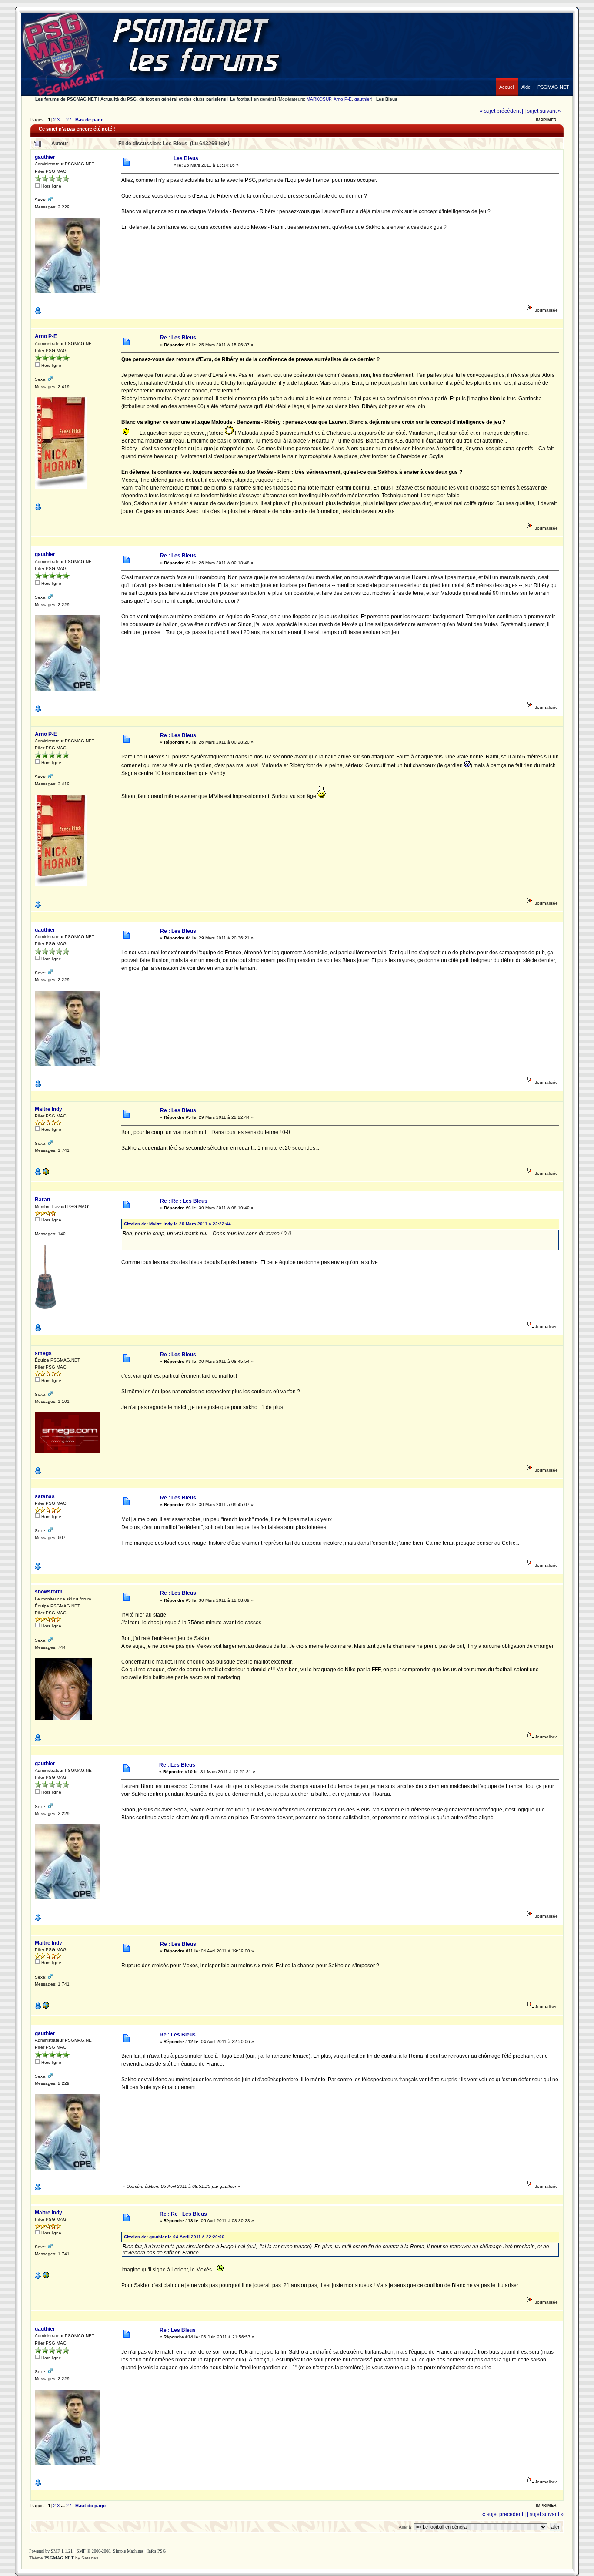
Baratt (43, 1200)
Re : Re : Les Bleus (184, 1201)
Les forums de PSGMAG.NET (66, 99)
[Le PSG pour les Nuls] (46, 1174)
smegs (43, 1353)
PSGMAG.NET (59, 2558)
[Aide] (526, 80)
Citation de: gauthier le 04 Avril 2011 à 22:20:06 (174, 2237)
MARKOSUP (319, 99)
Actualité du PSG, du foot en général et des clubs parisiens (163, 99)
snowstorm (49, 1592)
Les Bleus (387, 99)
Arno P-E (343, 99)
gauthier (363, 99)
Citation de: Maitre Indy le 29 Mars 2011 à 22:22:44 (177, 1224)
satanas (45, 1496)
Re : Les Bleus (178, 338)
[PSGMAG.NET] (553, 80)
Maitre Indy (48, 1109)
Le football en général (253, 99)
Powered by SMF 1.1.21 (51, 2551)
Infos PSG (157, 2551)
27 (69, 120)
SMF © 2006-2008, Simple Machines (110, 2551)
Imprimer (546, 120)
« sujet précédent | (501, 111)
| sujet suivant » (543, 111)
